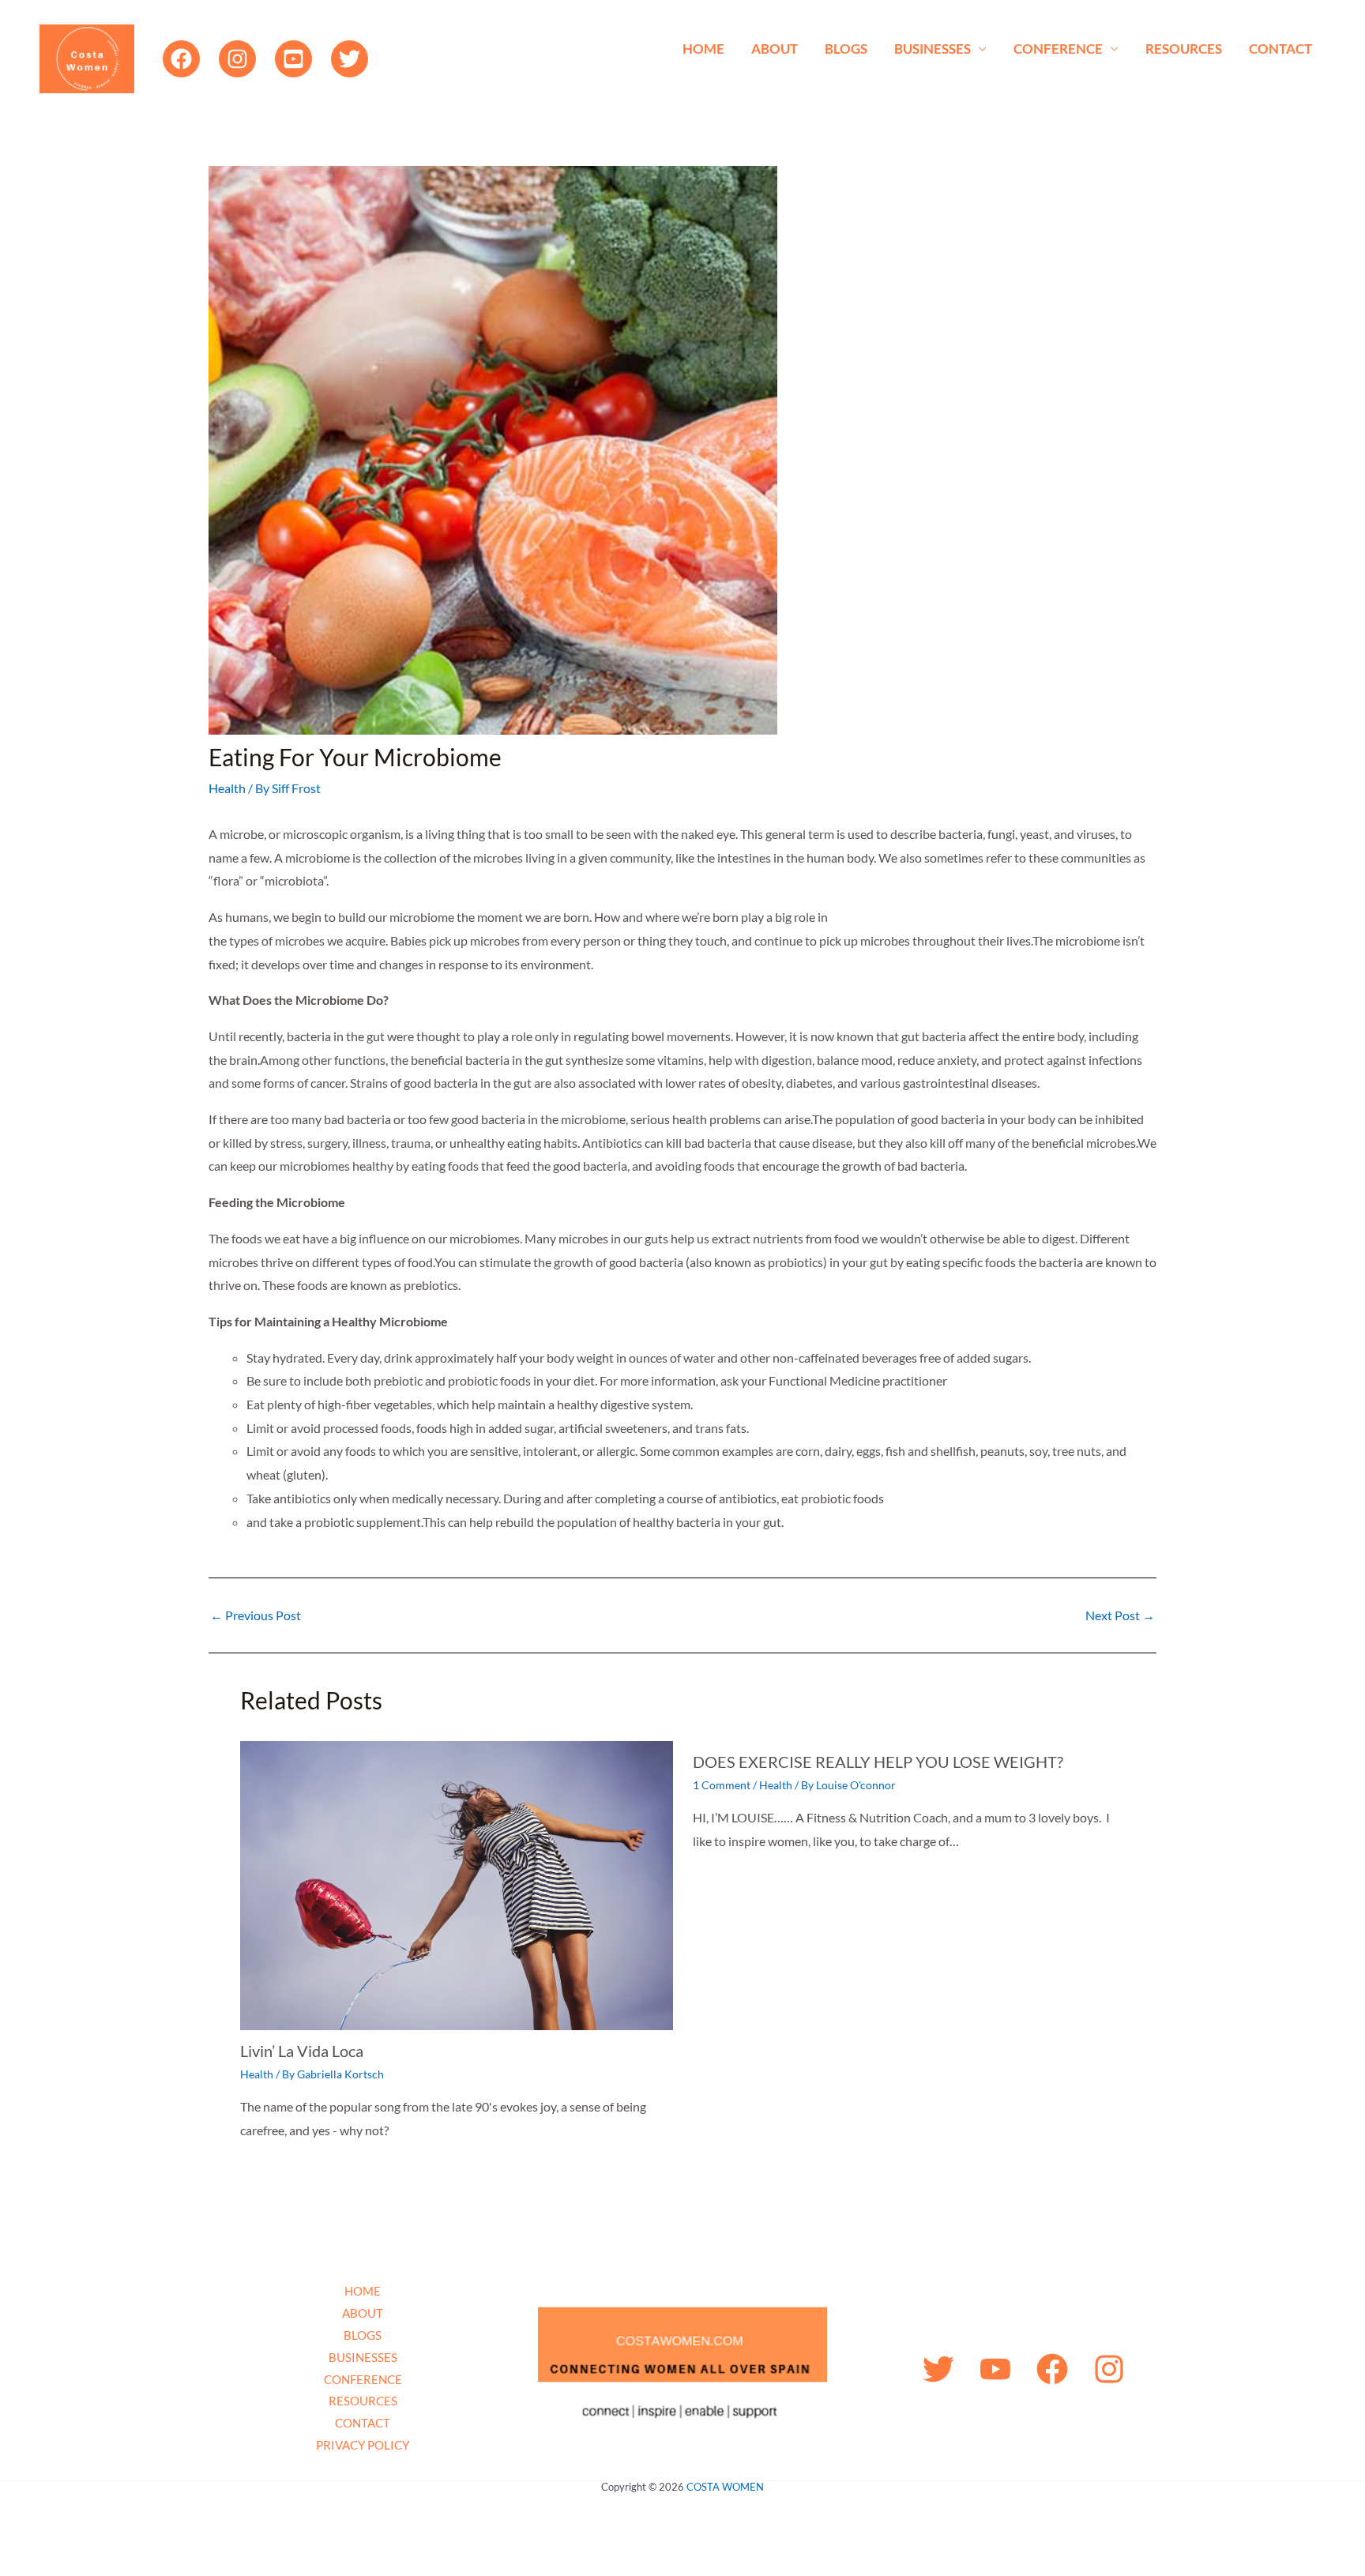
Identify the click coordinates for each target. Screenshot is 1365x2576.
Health (227, 788)
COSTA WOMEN (725, 2487)
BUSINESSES (933, 49)
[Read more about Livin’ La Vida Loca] (457, 1884)
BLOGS (846, 49)
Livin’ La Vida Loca (302, 2051)
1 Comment (722, 1785)
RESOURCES (1184, 49)
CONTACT (1280, 49)
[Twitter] (350, 59)
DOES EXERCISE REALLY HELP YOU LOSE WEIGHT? (878, 1762)
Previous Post (256, 1615)
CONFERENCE (1058, 49)
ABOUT (775, 49)
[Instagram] (237, 59)
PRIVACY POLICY (363, 2445)
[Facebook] (181, 59)
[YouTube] (293, 59)
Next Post (1120, 1615)
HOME (703, 49)
